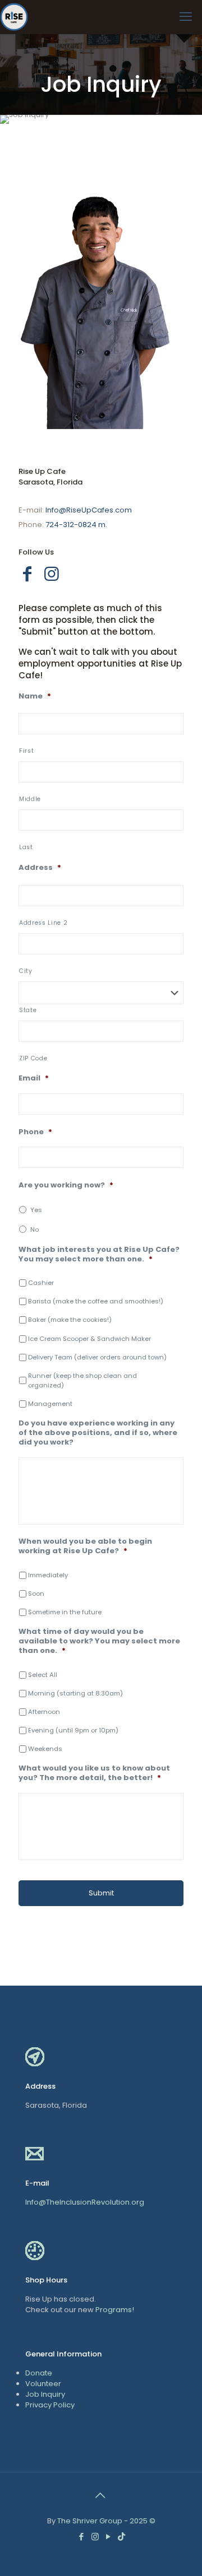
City (26, 971)
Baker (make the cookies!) (70, 1320)
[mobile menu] (187, 17)
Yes (36, 1210)
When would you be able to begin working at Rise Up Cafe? (85, 1546)
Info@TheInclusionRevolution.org (85, 2202)
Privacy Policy (50, 2405)
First (26, 751)
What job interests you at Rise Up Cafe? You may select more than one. (99, 1255)
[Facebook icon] (82, 2537)
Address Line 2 (43, 923)
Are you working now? (66, 1185)
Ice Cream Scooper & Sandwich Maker (89, 1339)
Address (40, 868)
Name (35, 697)
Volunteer (43, 2384)
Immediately (48, 1575)
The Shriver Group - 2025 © (106, 2521)
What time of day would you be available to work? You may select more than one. (99, 1641)
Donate (39, 2373)
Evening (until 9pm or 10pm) (73, 1730)
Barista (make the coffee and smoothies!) (96, 1301)
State (28, 1010)
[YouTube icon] (109, 2537)
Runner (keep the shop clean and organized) (82, 1380)
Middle (30, 799)
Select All (43, 1675)
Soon (36, 1594)
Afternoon (44, 1712)
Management (50, 1404)
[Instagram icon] (96, 2537)
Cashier (41, 1283)
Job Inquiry (45, 2394)
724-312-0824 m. (76, 525)
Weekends (45, 1749)
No (35, 1229)
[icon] (121, 2537)
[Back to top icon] (101, 2495)
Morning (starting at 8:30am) (75, 1693)
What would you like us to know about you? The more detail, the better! (94, 1773)
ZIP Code (33, 1058)
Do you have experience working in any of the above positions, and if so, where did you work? (98, 1433)
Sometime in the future (65, 1612)
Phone (35, 1132)
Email (34, 1079)
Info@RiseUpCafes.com (89, 510)
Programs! (115, 2310)
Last (26, 847)
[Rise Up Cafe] (14, 17)
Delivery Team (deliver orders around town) (97, 1357)
